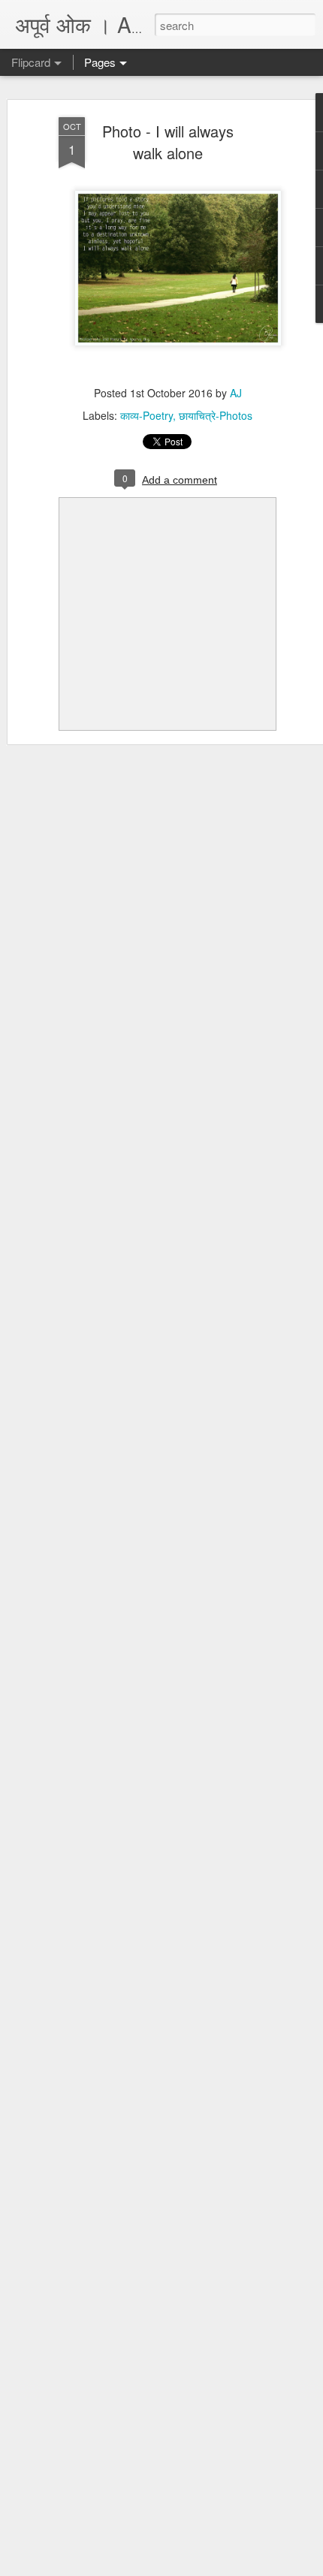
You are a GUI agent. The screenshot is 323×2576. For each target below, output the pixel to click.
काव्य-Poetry (146, 415)
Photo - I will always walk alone (168, 142)
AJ (236, 393)
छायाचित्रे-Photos (216, 415)
